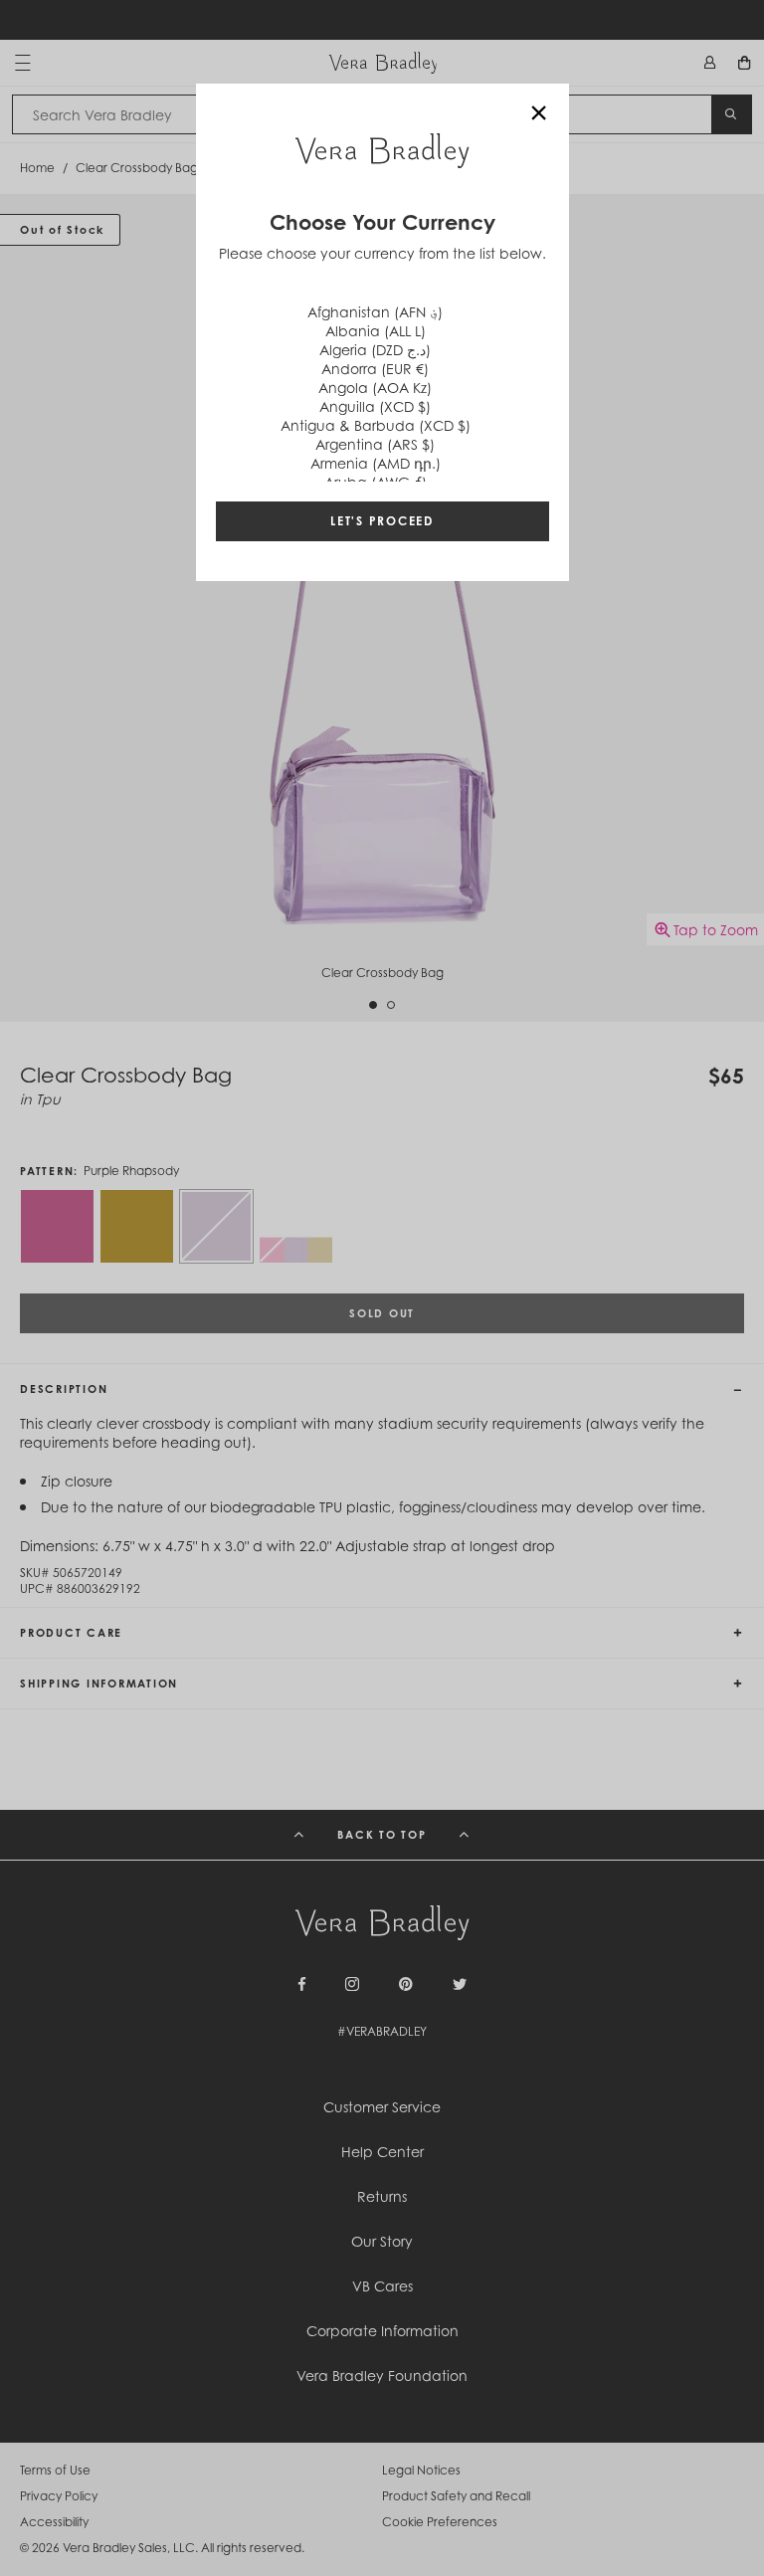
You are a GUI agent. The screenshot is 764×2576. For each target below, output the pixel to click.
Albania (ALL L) (376, 331)
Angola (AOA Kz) (375, 388)
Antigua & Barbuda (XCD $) (376, 425)
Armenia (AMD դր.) (376, 463)
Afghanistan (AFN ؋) (375, 312)
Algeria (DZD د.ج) (375, 350)
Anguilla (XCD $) (375, 406)
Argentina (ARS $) (375, 444)
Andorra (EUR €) (375, 369)
